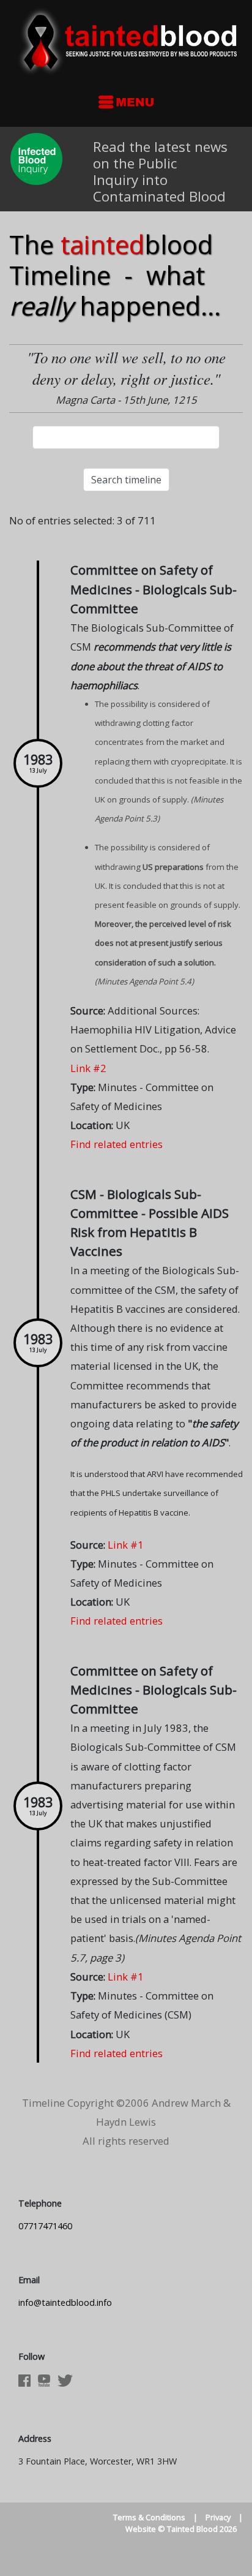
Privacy (218, 2517)
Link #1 (126, 1545)
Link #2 (88, 1068)
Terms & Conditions (149, 2517)
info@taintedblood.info (65, 2302)
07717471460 (45, 2226)
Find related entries (117, 1144)
